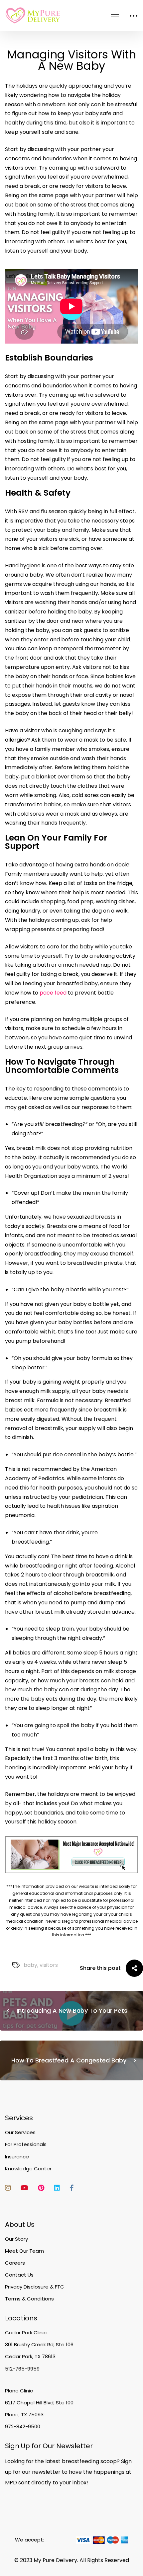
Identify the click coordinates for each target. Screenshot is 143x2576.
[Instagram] (8, 2188)
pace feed (53, 993)
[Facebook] (72, 2188)
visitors (49, 1965)
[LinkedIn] (57, 2188)
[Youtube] (24, 2188)
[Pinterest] (41, 2188)
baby (30, 1965)
